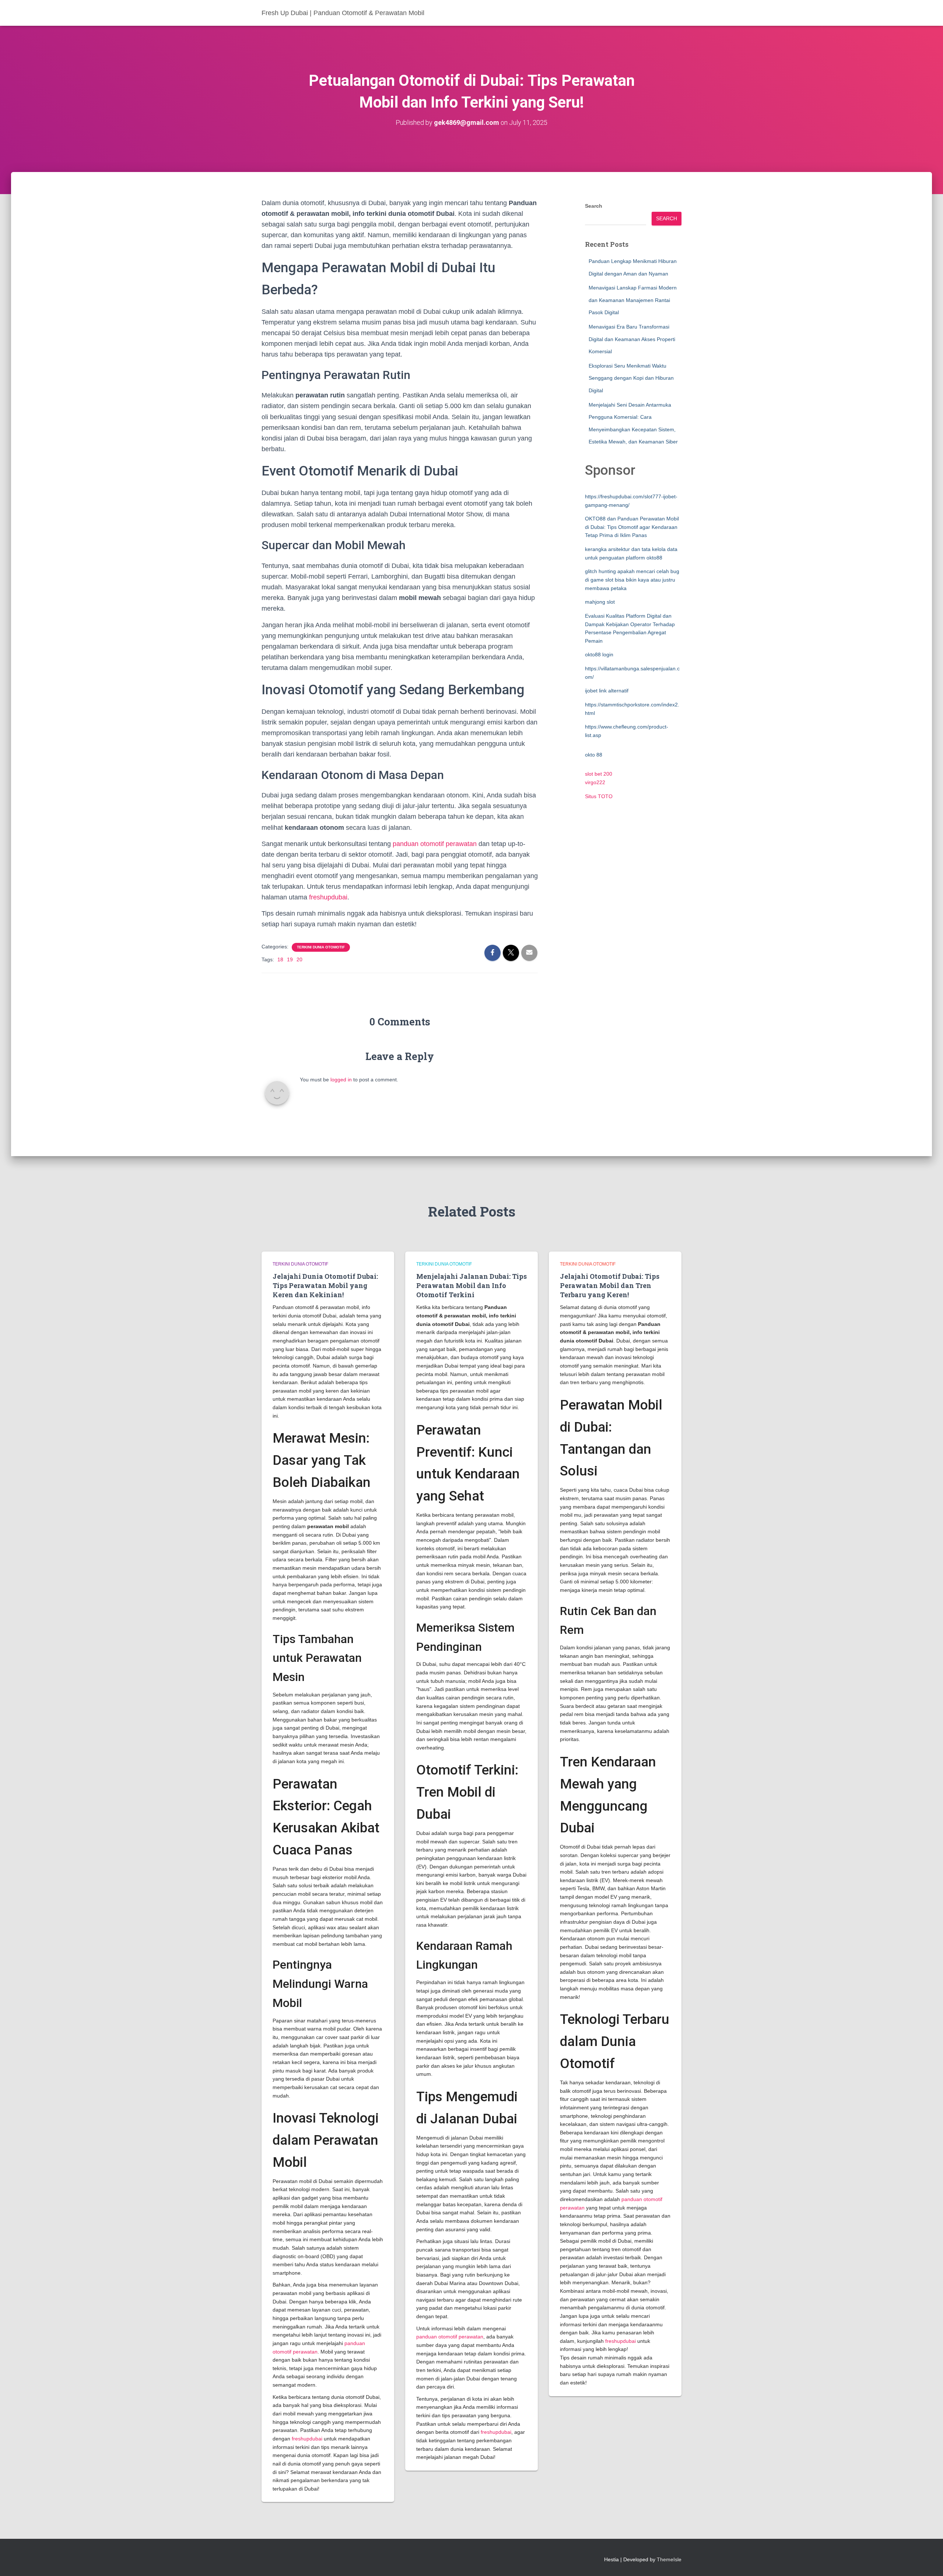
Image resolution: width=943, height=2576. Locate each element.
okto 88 (594, 755)
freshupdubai (328, 897)
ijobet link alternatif (607, 691)
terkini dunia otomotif (321, 947)
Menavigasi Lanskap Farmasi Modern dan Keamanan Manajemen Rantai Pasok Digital (633, 300)
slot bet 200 (599, 774)
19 (290, 959)
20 (299, 959)
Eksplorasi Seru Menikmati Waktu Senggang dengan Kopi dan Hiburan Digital (631, 378)
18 (280, 959)
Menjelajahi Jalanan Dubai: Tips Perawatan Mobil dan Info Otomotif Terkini (471, 1285)
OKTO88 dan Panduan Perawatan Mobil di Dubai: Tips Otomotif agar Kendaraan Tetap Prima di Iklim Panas (632, 527)
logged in (341, 1080)
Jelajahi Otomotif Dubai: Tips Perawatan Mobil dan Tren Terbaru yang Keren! (610, 1285)
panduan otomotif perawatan (435, 844)
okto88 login (599, 654)
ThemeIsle (669, 2559)
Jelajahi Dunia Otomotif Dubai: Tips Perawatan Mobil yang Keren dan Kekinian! (325, 1285)
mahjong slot (600, 602)
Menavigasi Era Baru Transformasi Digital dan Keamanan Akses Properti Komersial (632, 339)
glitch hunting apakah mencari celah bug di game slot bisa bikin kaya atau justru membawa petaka (632, 580)
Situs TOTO (599, 796)
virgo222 (595, 782)
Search (594, 206)
